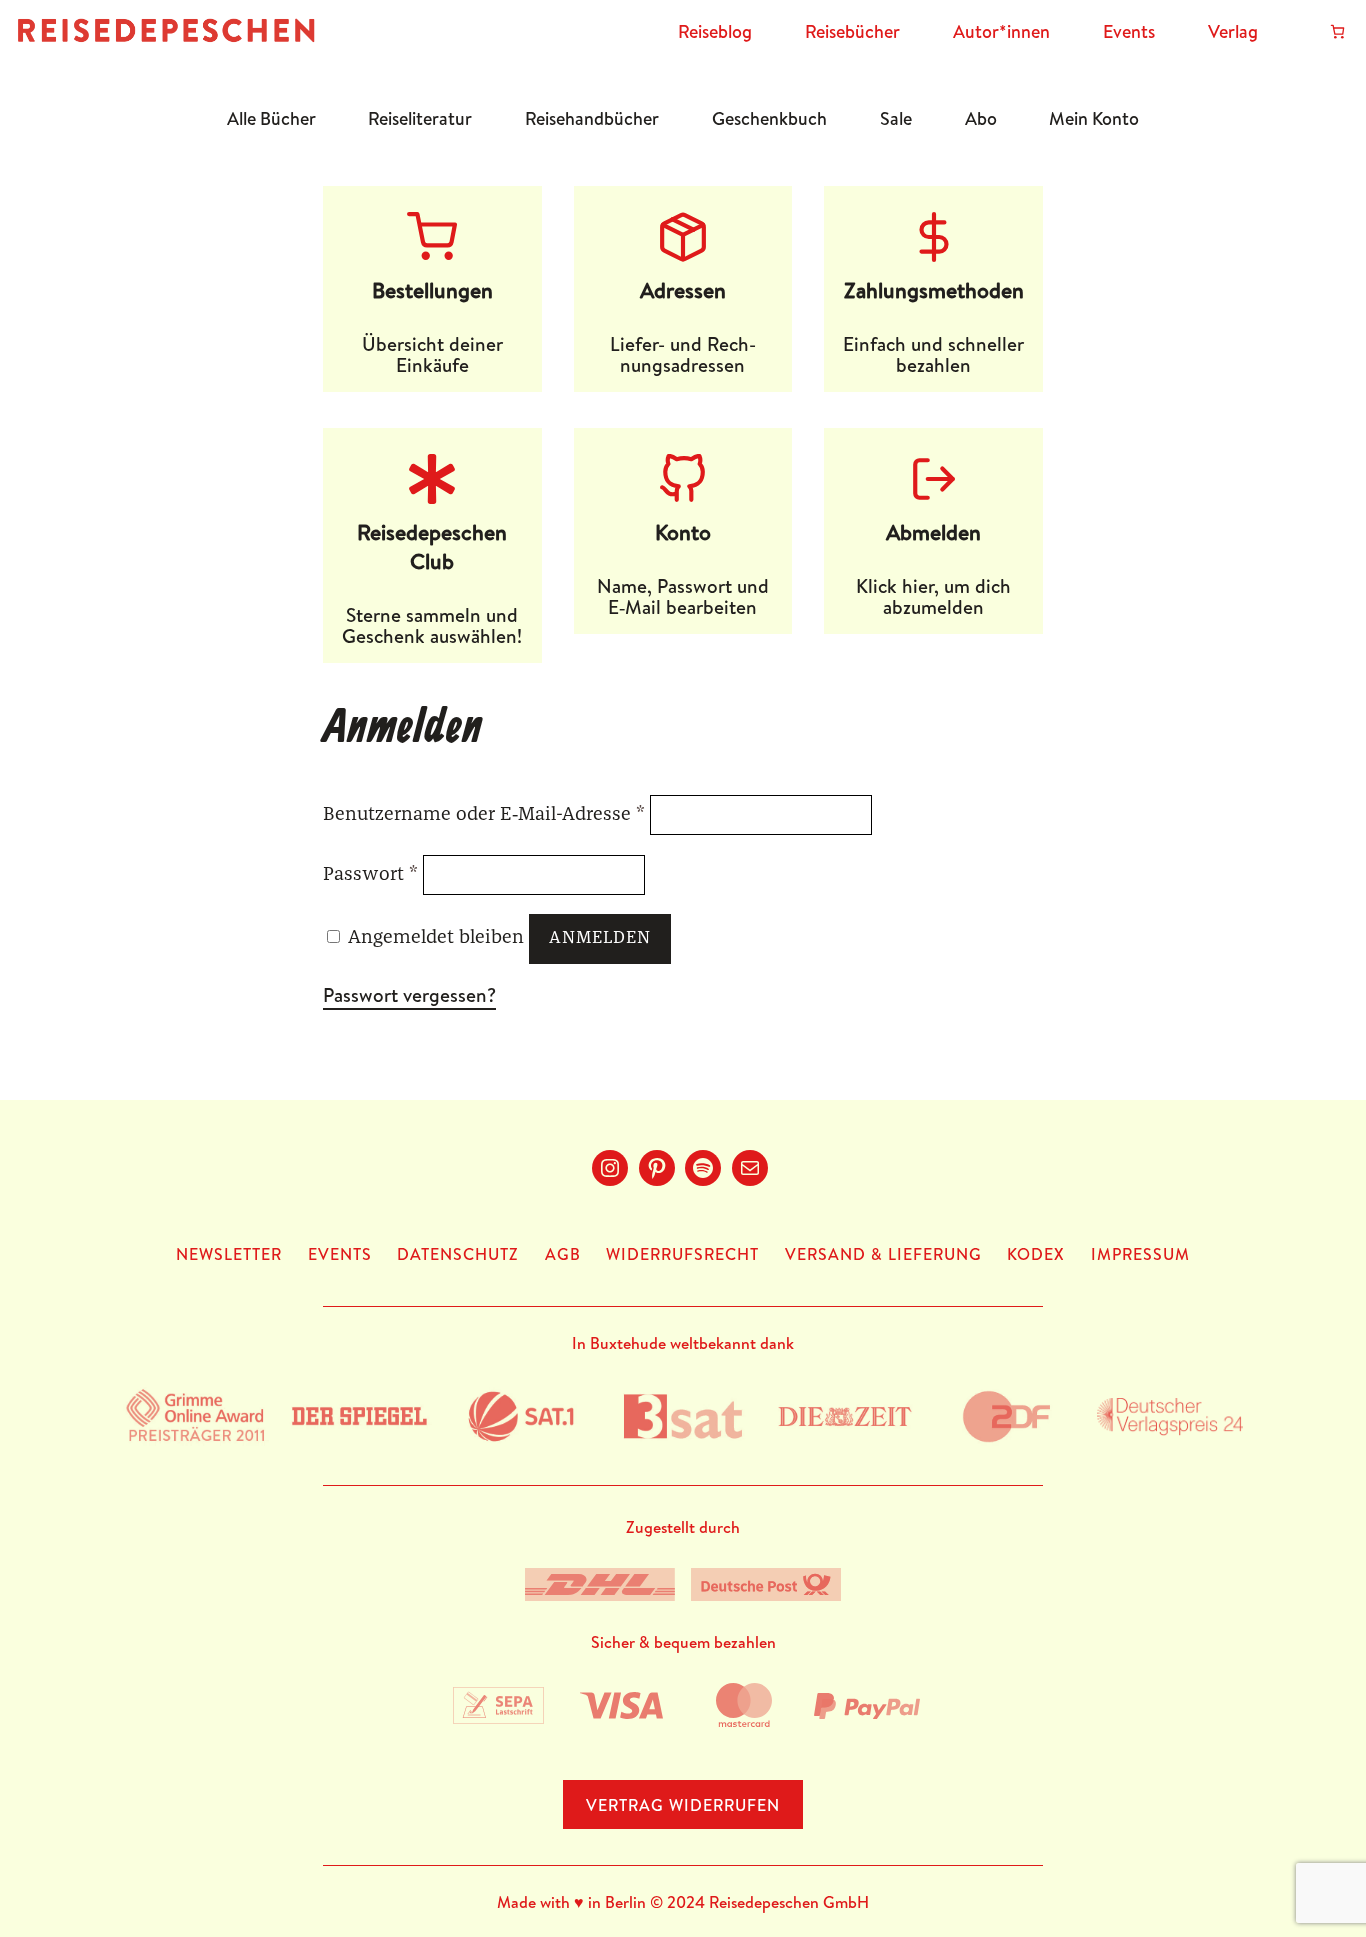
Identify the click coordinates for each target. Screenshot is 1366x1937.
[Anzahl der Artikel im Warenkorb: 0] (1337, 31)
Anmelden (600, 938)
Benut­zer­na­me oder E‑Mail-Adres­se (484, 814)
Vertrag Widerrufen (683, 1805)
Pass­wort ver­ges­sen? (409, 995)
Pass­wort (370, 874)
